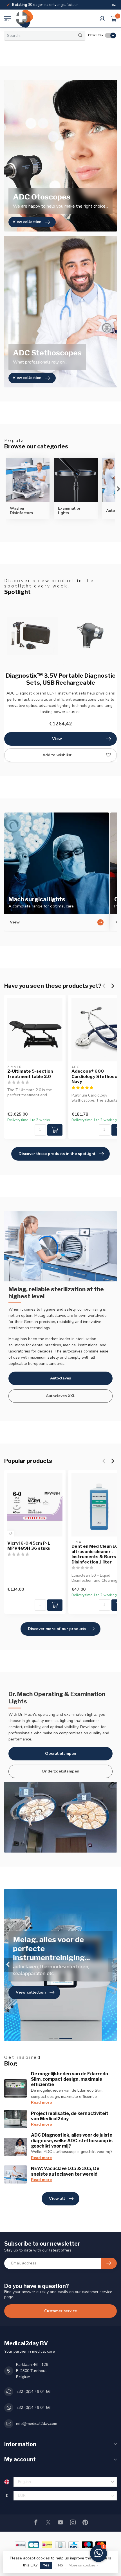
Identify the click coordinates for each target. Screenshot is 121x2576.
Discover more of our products (57, 1629)
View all (57, 2199)
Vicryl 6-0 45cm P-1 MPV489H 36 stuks (29, 1546)
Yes (46, 2565)
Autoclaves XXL (60, 1396)
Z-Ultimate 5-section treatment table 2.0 (30, 1074)
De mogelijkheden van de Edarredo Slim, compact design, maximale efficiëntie (70, 2079)
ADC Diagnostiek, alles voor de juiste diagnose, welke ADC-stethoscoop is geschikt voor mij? (72, 2140)
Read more (41, 2102)
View (57, 739)
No (60, 2565)
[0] (114, 19)
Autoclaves (60, 1378)
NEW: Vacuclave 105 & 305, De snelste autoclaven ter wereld (65, 2171)
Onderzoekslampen (60, 1771)
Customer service (60, 2311)
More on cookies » (83, 2565)
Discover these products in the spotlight (57, 1154)
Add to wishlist (57, 755)
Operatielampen (61, 1754)
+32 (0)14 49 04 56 (33, 2392)
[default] (11, 1534)
